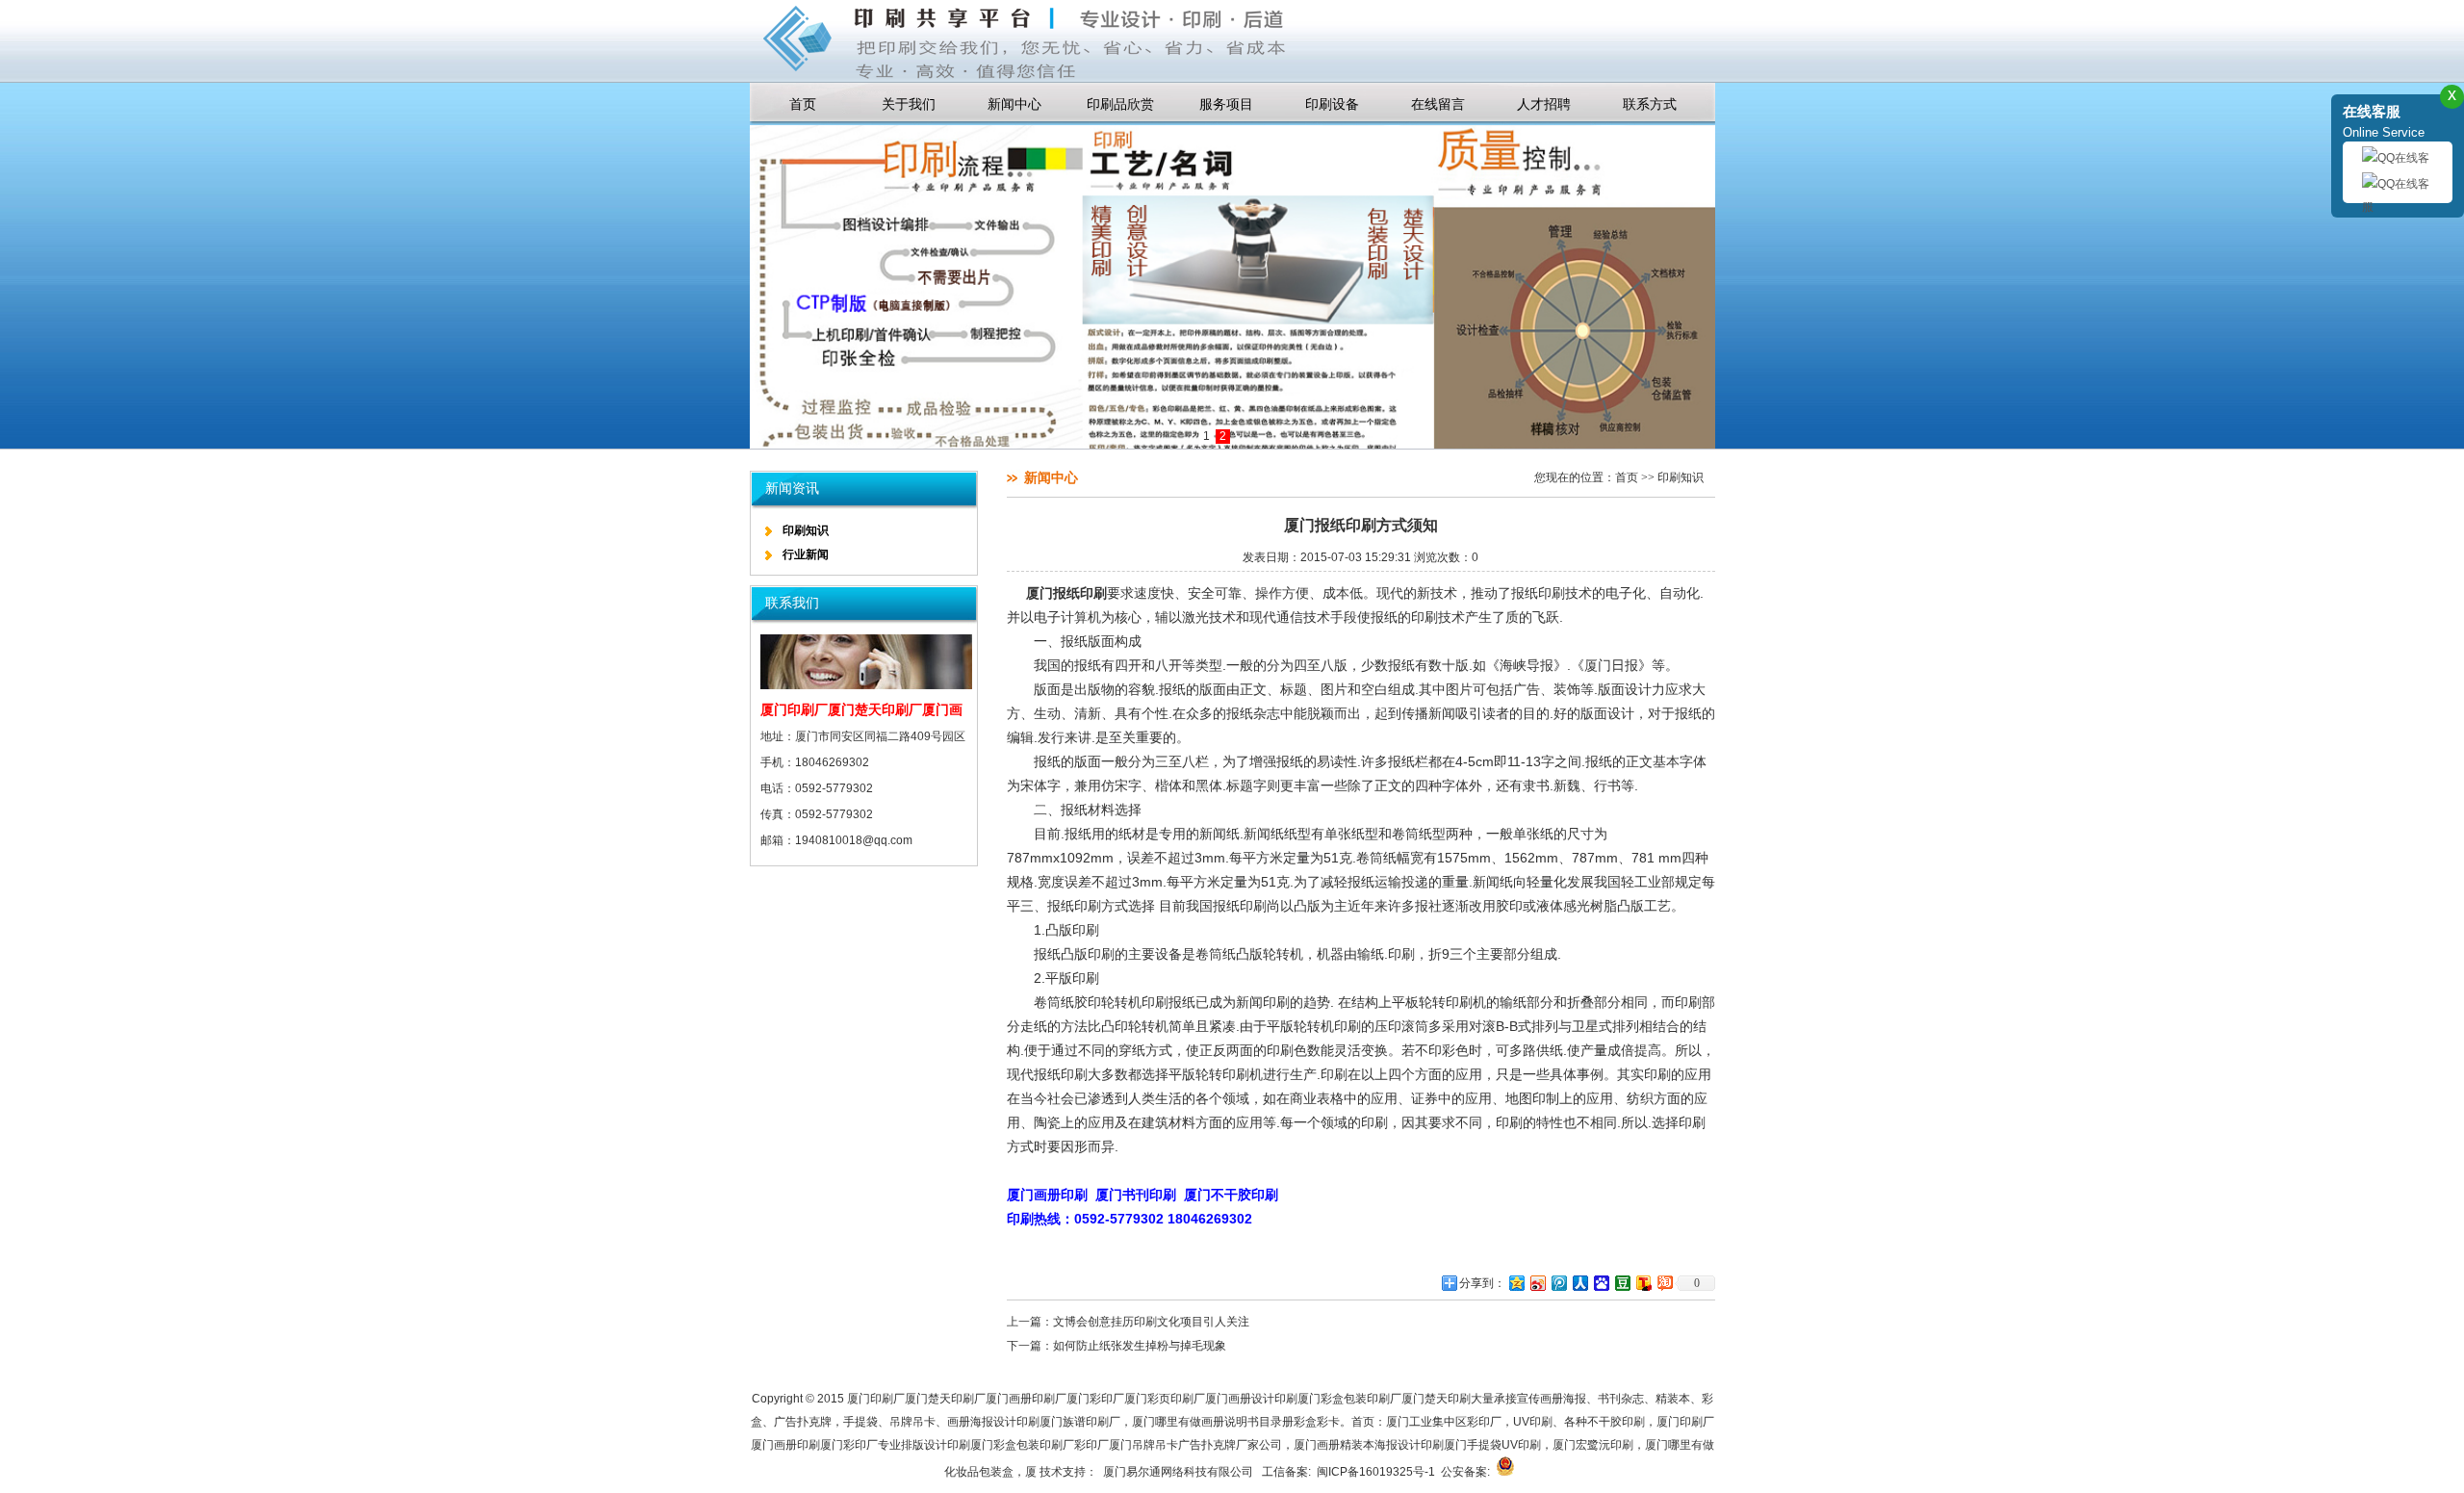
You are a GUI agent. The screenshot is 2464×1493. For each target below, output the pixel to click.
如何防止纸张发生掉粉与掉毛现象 (1140, 1346)
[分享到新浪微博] (1537, 1283)
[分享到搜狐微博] (1643, 1283)
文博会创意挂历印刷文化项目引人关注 (1151, 1322)
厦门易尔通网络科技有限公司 (1180, 1472)
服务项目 (1226, 104)
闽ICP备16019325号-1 (1376, 1472)
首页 (803, 104)
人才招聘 (1544, 104)
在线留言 (1438, 104)
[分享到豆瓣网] (1622, 1283)
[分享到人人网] (1579, 1283)
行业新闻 (806, 554)
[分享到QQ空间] (1516, 1283)
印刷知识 (806, 530)
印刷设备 (1332, 104)
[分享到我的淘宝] (1664, 1283)
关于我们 (909, 104)
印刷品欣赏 (1120, 104)
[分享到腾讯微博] (1558, 1283)
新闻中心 (1014, 104)
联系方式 (1650, 104)
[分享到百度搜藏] (1601, 1283)
